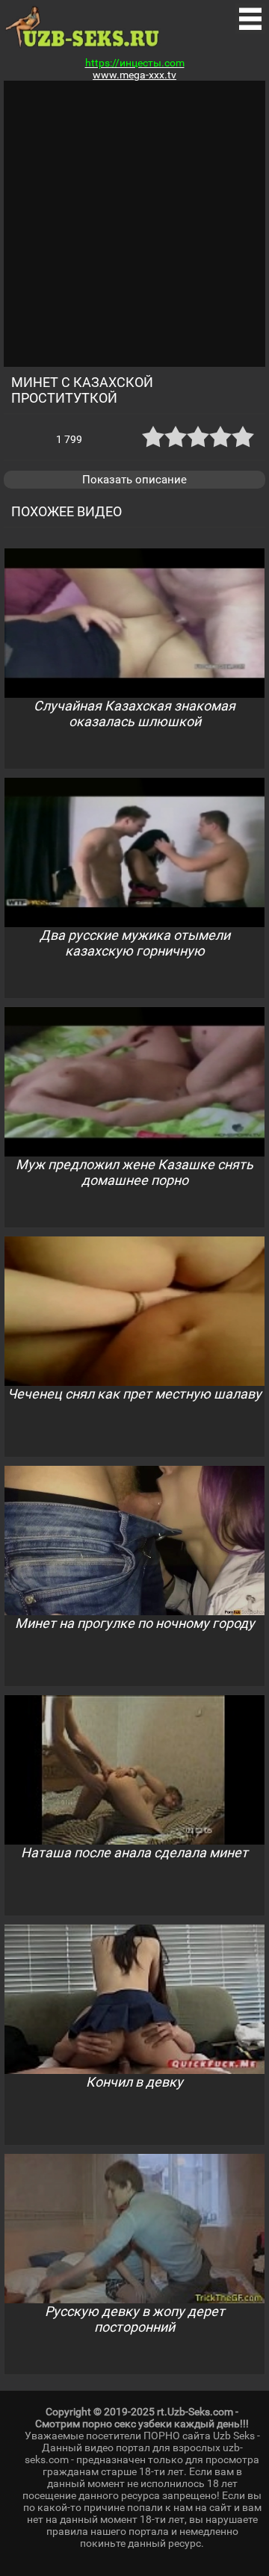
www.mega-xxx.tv (134, 75)
